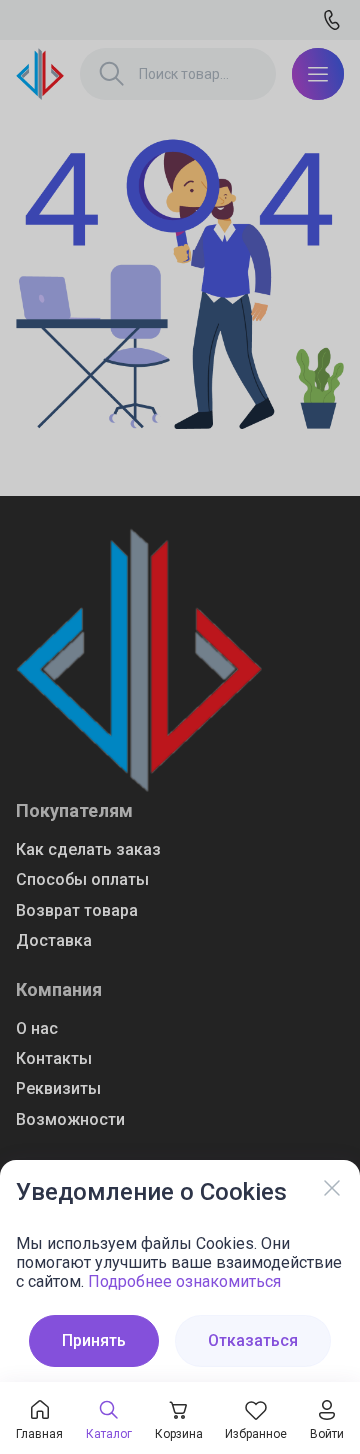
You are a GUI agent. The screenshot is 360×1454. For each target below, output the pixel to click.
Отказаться (253, 1340)
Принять (94, 1340)
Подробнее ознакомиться (184, 1281)
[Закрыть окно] (332, 1188)
